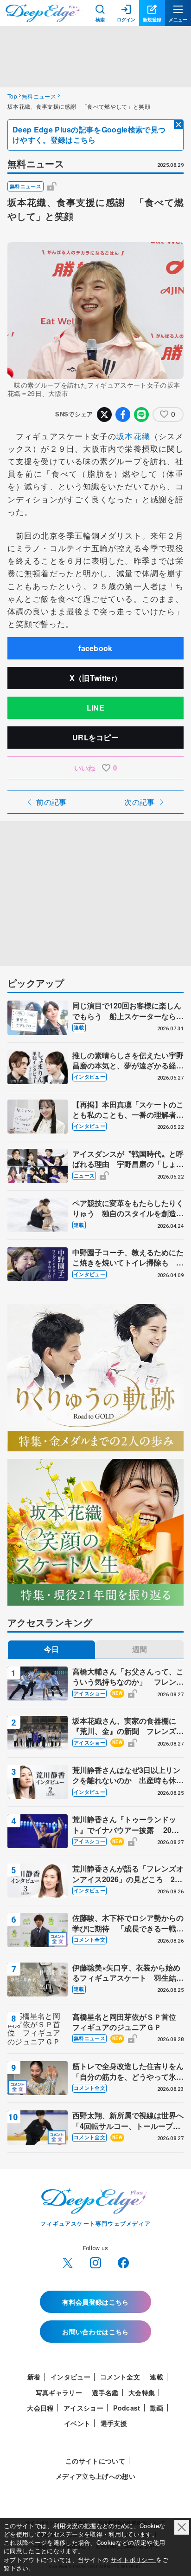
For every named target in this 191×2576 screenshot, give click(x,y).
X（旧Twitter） (96, 678)
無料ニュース (39, 96)
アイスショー (89, 1693)
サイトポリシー (134, 2560)
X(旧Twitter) (68, 2263)
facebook (95, 648)
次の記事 (139, 802)
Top (12, 96)
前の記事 (51, 802)
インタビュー (89, 1077)
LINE (95, 708)
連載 (79, 1027)
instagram (95, 2263)
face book (123, 2263)
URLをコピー (95, 737)
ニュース (84, 1176)
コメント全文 (89, 1940)
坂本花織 (133, 436)
